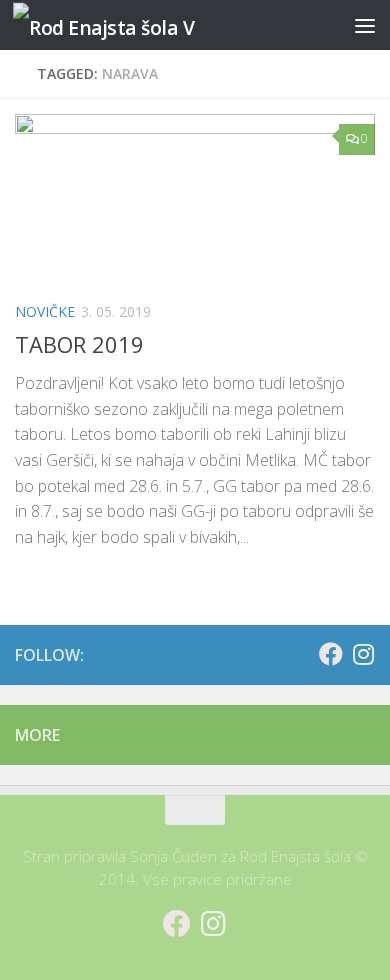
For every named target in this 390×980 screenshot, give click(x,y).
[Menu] (365, 25)
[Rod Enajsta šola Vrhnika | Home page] (134, 25)
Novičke (45, 311)
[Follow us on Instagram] (363, 654)
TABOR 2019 (79, 344)
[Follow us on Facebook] (331, 654)
